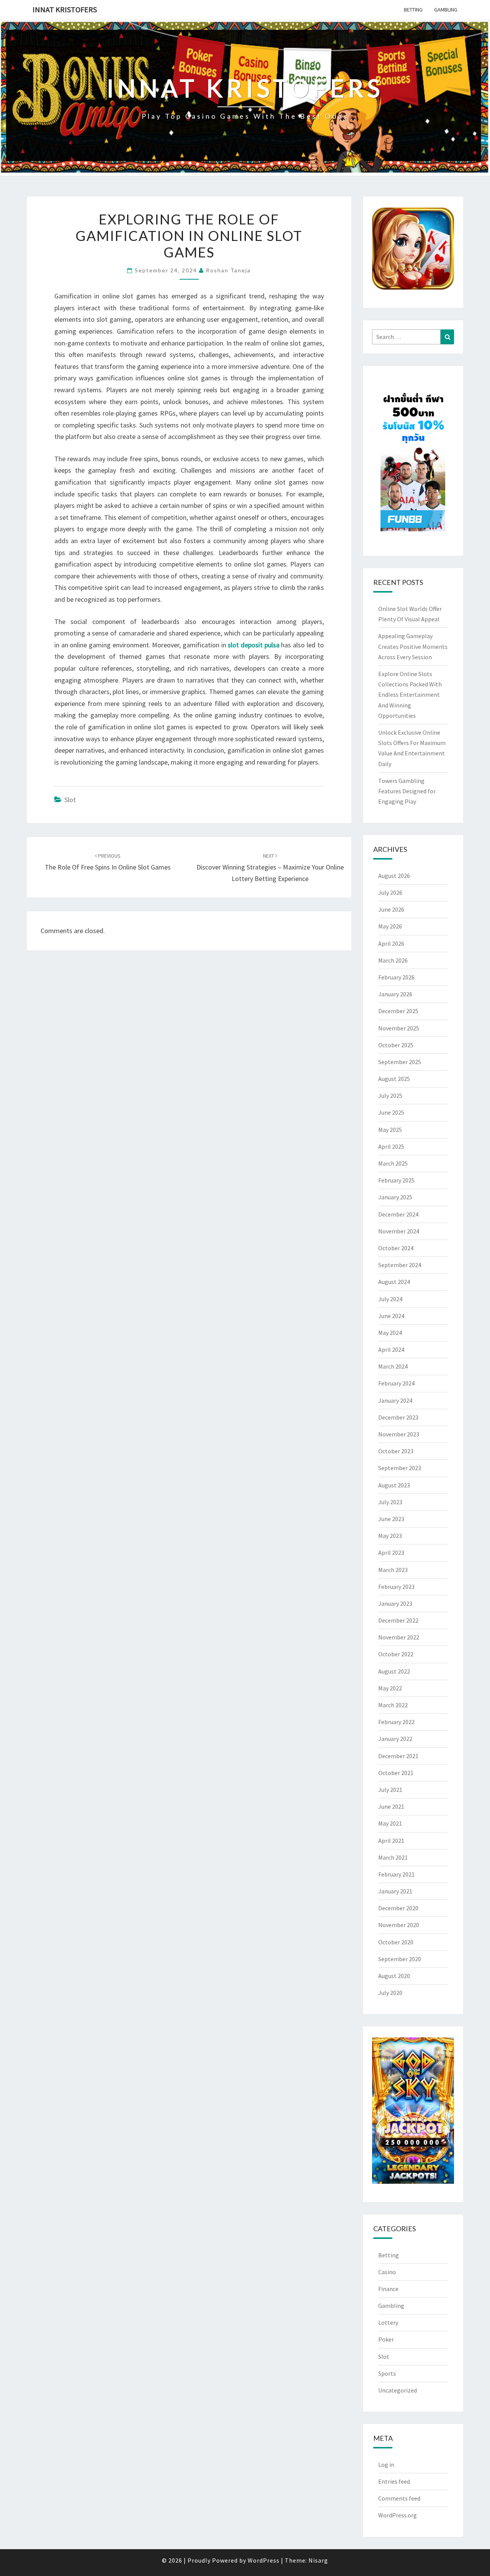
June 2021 (391, 1806)
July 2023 (390, 1502)
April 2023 (391, 1552)
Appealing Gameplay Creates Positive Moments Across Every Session (413, 646)
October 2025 (396, 1045)
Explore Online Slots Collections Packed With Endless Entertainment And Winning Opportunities (410, 695)
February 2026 (396, 977)
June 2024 (391, 1316)
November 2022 (399, 1637)
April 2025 (391, 1146)
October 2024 (396, 1248)
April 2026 (391, 943)
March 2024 (393, 1366)
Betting (413, 10)
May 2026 (390, 926)
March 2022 (393, 1705)
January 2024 (395, 1400)
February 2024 (396, 1383)
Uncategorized (398, 2390)
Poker (386, 2339)
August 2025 (394, 1079)
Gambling (446, 10)
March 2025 (393, 1163)
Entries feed (394, 2481)
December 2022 (398, 1620)
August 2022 (394, 1671)
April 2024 (391, 1349)
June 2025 (391, 1112)
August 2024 (394, 1282)
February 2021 (396, 1874)
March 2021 (393, 1857)
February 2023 (396, 1587)
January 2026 (395, 994)
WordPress (264, 2560)
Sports (387, 2373)
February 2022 (396, 1722)
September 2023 (400, 1468)
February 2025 (396, 1180)
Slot (70, 800)
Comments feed (399, 2498)
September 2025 (400, 1062)
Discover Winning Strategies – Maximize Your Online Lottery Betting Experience (270, 868)
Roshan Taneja (228, 270)
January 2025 (395, 1197)
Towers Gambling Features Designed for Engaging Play (407, 791)
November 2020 (399, 1925)
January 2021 (395, 1891)
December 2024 (398, 1214)
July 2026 (390, 893)
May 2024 (390, 1333)
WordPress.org (398, 2515)
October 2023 (396, 1451)
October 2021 (396, 1773)
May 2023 (390, 1536)
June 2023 (391, 1519)
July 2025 (390, 1096)
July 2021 (390, 1790)
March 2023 (393, 1570)
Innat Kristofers (65, 9)
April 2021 (391, 1841)
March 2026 (393, 960)
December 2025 (398, 1011)
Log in (386, 2465)
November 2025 (399, 1028)
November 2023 (399, 1434)
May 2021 (390, 1823)
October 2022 (396, 1654)
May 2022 (390, 1688)
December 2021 (398, 1756)
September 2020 (400, 1959)
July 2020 (390, 1993)
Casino (387, 2272)
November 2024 (399, 1231)
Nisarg (318, 2560)
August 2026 (394, 876)
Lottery (388, 2322)
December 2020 (398, 1908)
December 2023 (398, 1417)
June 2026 (391, 909)
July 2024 (390, 1299)
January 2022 (395, 1739)
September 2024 (400, 1265)
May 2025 (390, 1130)
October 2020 (396, 1942)
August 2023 (394, 1485)
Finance (388, 2289)
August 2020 (394, 1976)
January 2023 (395, 1603)
